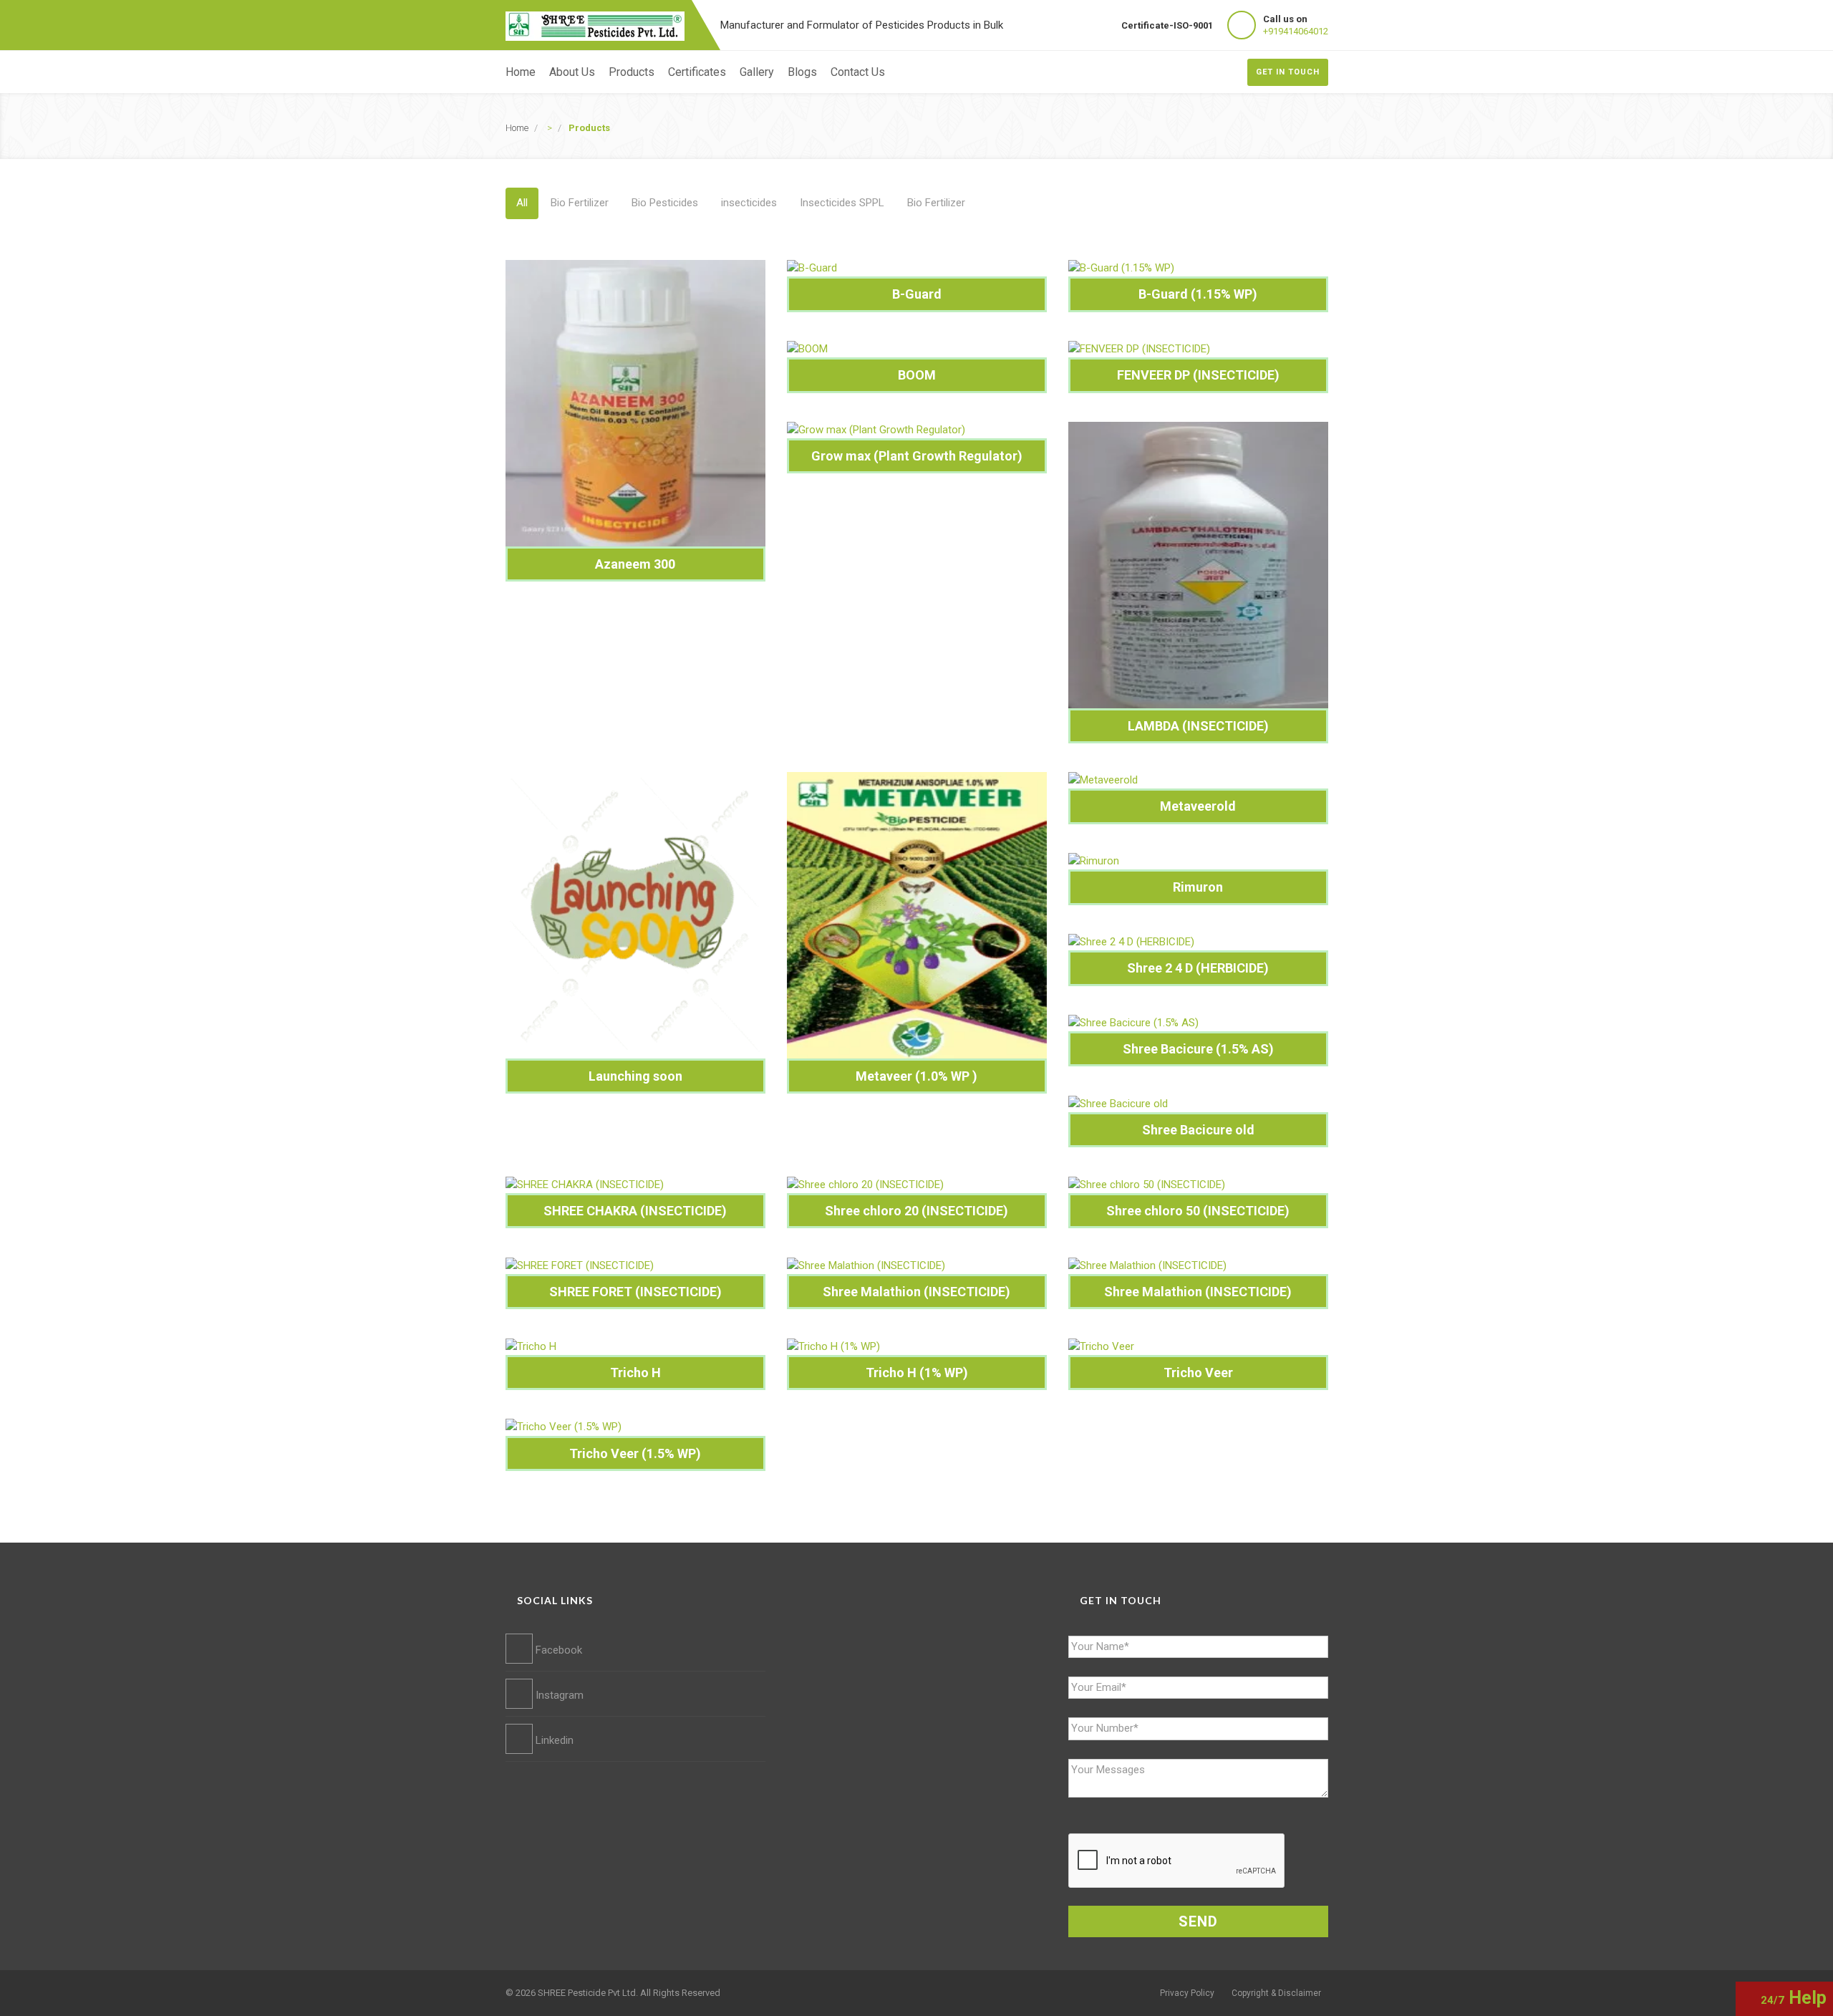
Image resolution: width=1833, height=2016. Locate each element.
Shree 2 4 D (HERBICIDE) (1198, 968)
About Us (572, 72)
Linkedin (553, 1740)
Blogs (802, 72)
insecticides (749, 203)
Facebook (557, 1650)
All (522, 203)
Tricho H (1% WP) (917, 1373)
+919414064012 (1296, 31)
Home (521, 72)
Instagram (558, 1695)
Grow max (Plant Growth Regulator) (917, 456)
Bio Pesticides (665, 203)
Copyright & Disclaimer (1276, 1993)
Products (632, 72)
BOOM (917, 375)
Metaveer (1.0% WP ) (916, 1076)
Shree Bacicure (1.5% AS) (1198, 1049)
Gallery (757, 72)
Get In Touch (1288, 72)
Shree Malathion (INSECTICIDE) (916, 1292)
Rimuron (1198, 887)
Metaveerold (1198, 806)
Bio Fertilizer (580, 203)
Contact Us (858, 72)
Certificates (697, 72)
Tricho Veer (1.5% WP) (635, 1453)
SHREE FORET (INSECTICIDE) (635, 1292)
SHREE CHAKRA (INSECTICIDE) (635, 1211)
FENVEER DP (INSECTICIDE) (1198, 375)
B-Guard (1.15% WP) (1198, 294)
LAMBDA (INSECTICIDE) (1198, 726)
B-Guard (917, 294)
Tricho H (635, 1373)
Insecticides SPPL (842, 203)
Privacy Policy (1187, 1993)
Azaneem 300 (635, 564)
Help (1794, 1998)
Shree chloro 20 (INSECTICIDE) (916, 1211)
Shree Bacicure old (1198, 1130)
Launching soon (635, 1076)
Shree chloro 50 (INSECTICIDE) (1198, 1211)
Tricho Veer (1198, 1373)
